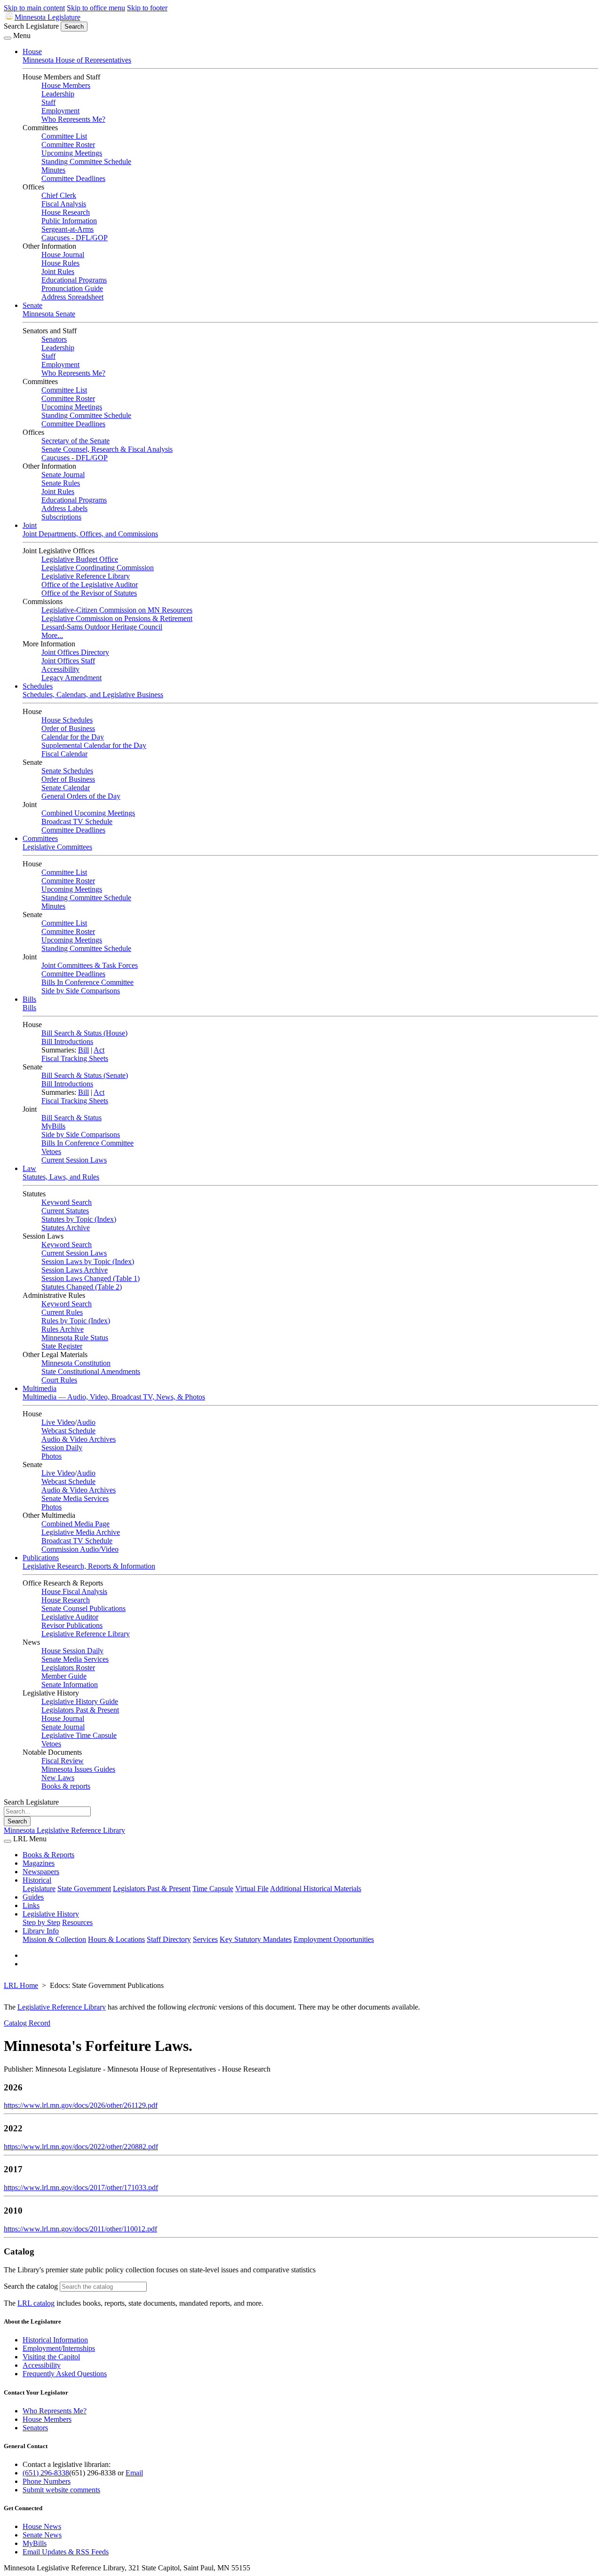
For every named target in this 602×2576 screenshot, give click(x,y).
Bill (83, 1050)
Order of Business (68, 728)
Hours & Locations (116, 1939)
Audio (86, 1422)
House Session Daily (72, 1651)
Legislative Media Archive (81, 1532)
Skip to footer (147, 8)
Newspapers (41, 1872)
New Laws (58, 1778)
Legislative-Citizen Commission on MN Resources (117, 610)
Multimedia (40, 1388)
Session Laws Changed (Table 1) (91, 1278)
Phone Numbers (47, 2481)
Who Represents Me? (73, 119)
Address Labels (64, 508)
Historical (37, 1880)
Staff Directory (169, 1939)
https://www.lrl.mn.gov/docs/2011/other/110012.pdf (80, 2229)
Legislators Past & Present (80, 1710)
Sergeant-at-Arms (67, 229)
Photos (51, 1456)
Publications (41, 1558)
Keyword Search (67, 1202)
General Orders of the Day (81, 796)
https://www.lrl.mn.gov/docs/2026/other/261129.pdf (81, 2105)
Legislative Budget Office (80, 559)
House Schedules (67, 720)
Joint (30, 525)
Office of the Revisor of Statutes (89, 593)
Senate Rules (61, 483)
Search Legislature (31, 26)
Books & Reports (48, 1855)
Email (134, 2473)
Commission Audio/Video (80, 1549)
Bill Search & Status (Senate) (85, 1075)
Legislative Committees (57, 847)
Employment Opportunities (334, 1939)
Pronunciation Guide (72, 288)
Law (29, 1168)
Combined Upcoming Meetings (88, 813)
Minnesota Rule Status (75, 1338)
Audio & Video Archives (79, 1439)
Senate (32, 305)
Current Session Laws (74, 1160)
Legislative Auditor (70, 1617)
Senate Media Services (75, 1498)
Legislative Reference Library (86, 576)
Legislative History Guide (80, 1701)
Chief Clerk (59, 195)
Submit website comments (61, 2490)
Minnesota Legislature (48, 17)
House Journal (63, 255)
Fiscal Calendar (64, 754)
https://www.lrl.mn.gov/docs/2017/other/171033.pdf (81, 2187)
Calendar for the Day (73, 737)
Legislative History (51, 1914)
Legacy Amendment (71, 678)
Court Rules (59, 1380)
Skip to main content (34, 8)
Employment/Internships (59, 2348)
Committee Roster (68, 145)
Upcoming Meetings (72, 153)
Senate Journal (63, 475)
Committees (40, 838)
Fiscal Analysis (64, 204)
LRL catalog (36, 2303)
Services (205, 1939)
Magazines (39, 1863)
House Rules (60, 263)
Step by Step (41, 1922)
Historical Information (55, 2340)
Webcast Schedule (68, 1431)
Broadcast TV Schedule (77, 821)
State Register (62, 1346)
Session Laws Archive (75, 1270)
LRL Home (21, 1985)
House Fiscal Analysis (74, 1591)
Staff (48, 102)
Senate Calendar (66, 788)
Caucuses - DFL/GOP (75, 238)
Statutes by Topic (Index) (79, 1219)
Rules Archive (63, 1329)
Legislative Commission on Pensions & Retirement (117, 618)
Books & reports (66, 1786)
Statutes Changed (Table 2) (82, 1287)
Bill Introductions (67, 1041)
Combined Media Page (75, 1524)
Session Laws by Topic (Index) (88, 1261)
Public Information (69, 221)
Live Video (58, 1422)
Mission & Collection (54, 1939)
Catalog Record (27, 2023)
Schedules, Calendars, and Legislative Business (93, 695)
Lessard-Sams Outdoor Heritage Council (102, 627)
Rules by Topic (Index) (76, 1321)
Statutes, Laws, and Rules (61, 1177)
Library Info (41, 1931)
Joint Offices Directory (75, 652)
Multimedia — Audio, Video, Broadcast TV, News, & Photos (114, 1397)
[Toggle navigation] (8, 38)
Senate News (42, 2535)
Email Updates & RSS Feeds (66, 2552)
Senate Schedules (67, 771)
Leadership (58, 94)
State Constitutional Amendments (91, 1371)
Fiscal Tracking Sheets (75, 1058)
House (32, 51)
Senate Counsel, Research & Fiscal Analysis (107, 449)
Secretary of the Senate (75, 441)
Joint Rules (58, 271)
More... (52, 635)
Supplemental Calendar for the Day (94, 745)
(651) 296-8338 (46, 2473)
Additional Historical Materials (316, 1889)
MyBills (53, 1126)
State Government (84, 1889)
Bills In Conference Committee (87, 982)
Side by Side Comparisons (81, 991)
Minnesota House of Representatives (77, 60)
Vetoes (51, 1151)
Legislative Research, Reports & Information (89, 1566)
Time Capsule (213, 1889)
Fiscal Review (63, 1761)
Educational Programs (74, 280)
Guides (33, 1897)
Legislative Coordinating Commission (98, 568)
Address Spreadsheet (72, 297)
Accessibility (60, 669)
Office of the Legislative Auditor (90, 585)
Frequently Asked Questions (65, 2374)
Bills (29, 999)
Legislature (39, 1889)
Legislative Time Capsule (79, 1735)
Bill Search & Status (71, 1118)
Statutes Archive (66, 1228)
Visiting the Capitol (51, 2357)
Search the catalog (31, 2286)
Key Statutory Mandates (256, 1939)
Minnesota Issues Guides (78, 1769)
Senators (54, 339)
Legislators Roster (68, 1668)
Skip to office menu (96, 8)
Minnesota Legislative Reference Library (64, 1830)
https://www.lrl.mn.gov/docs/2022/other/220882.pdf (81, 2147)
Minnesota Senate (49, 314)
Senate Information (70, 1685)
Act (99, 1050)
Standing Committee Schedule (86, 161)
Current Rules (62, 1312)
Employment (60, 111)
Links (31, 1905)
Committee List (64, 136)
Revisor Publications (72, 1625)
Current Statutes (65, 1211)
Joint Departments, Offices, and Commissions (90, 534)
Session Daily (62, 1448)
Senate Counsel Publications (83, 1608)
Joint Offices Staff (68, 661)
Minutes (53, 170)
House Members (66, 85)
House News (42, 2526)
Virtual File (252, 1889)
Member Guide (64, 1676)
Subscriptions (61, 517)
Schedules (38, 686)
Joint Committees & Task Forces (90, 965)
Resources (77, 1922)
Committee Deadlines (73, 178)
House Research (66, 212)
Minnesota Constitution (76, 1363)
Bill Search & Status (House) (84, 1033)
